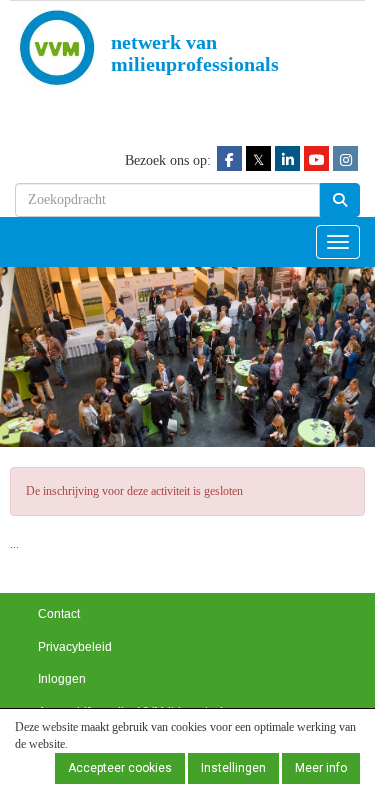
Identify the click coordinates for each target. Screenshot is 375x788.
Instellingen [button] (233, 768)
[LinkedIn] (287, 159)
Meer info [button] (321, 768)
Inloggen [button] (62, 679)
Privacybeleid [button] (75, 647)
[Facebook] (229, 159)
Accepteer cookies (120, 768)
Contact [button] (59, 614)
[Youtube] (316, 159)
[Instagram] (345, 159)
